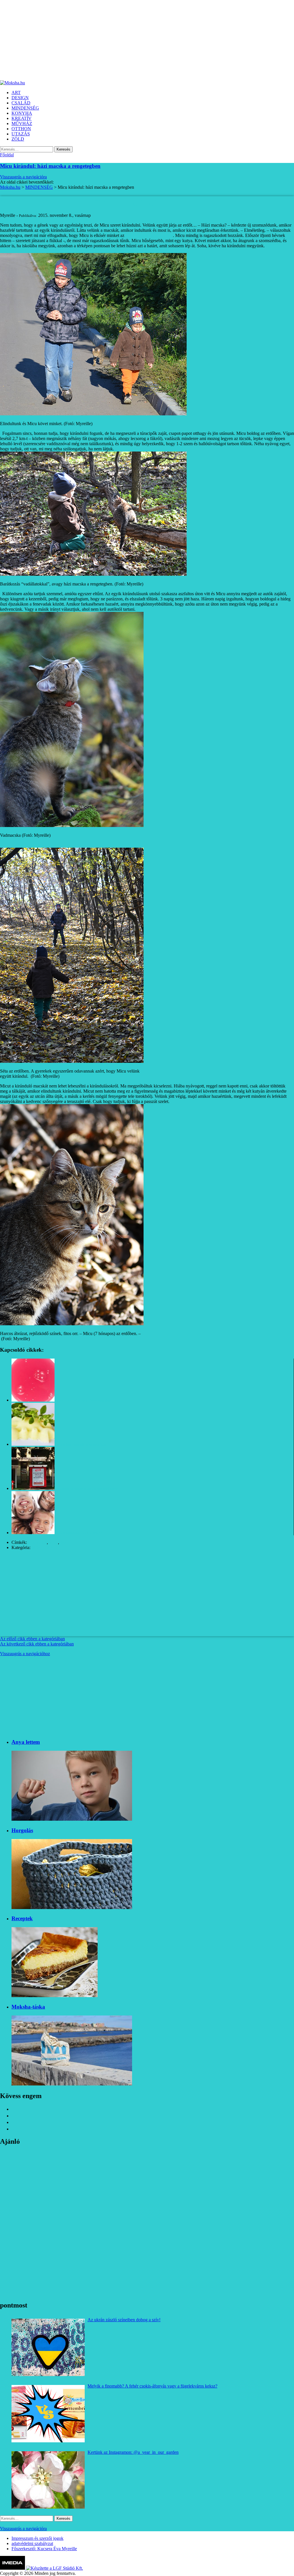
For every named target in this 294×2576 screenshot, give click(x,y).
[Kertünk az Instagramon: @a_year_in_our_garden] (48, 2480)
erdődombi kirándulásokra (149, 235)
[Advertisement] (147, 40)
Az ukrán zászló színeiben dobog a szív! (124, 2320)
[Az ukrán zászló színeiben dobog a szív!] (48, 2347)
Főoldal (7, 155)
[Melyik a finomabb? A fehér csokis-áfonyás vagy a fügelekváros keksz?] (48, 2414)
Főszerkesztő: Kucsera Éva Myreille (44, 2549)
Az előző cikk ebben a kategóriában (32, 1639)
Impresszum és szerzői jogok (37, 2538)
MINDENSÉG (45, 1547)
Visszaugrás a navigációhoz (25, 1654)
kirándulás (37, 1542)
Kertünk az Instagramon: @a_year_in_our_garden (133, 2452)
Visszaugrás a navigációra (23, 177)
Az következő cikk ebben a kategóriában (37, 1644)
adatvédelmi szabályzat (32, 2543)
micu (54, 1542)
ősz (63, 1542)
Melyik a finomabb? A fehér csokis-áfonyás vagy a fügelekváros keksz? (152, 2386)
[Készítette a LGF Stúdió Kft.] (55, 2568)
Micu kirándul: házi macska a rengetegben (50, 166)
